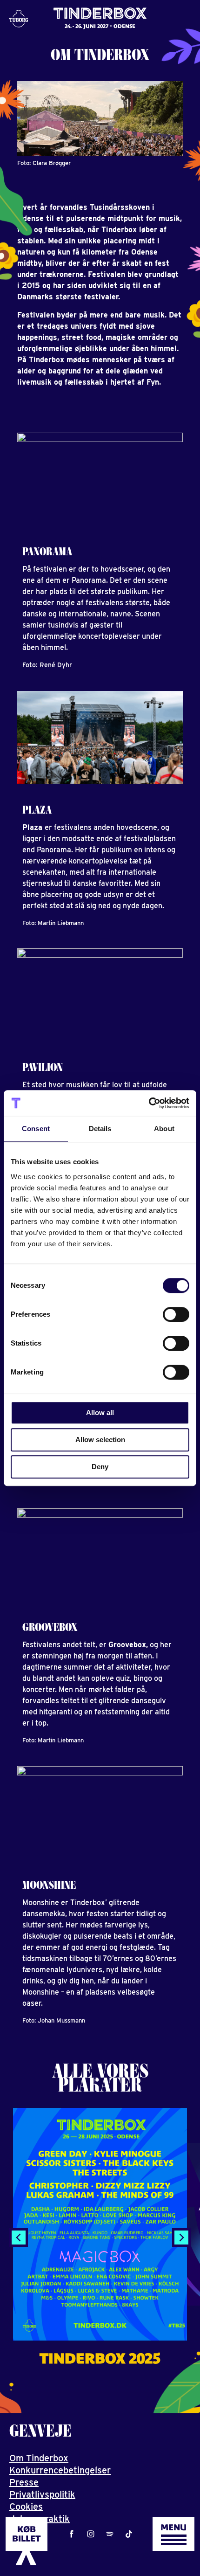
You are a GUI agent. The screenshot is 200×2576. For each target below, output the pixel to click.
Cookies (26, 2507)
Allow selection (100, 1440)
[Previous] (19, 2238)
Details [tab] (100, 1129)
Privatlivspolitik (42, 2494)
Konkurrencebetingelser (60, 2470)
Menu (173, 2527)
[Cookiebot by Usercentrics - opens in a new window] (149, 1103)
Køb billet (27, 2534)
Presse (24, 2482)
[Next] (181, 2238)
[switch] (176, 1314)
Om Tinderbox (39, 2458)
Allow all (100, 1412)
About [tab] (164, 1129)
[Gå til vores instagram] (91, 2534)
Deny (100, 1467)
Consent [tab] (36, 1129)
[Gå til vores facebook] (72, 2534)
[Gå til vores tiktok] (129, 2534)
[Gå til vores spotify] (110, 2534)
